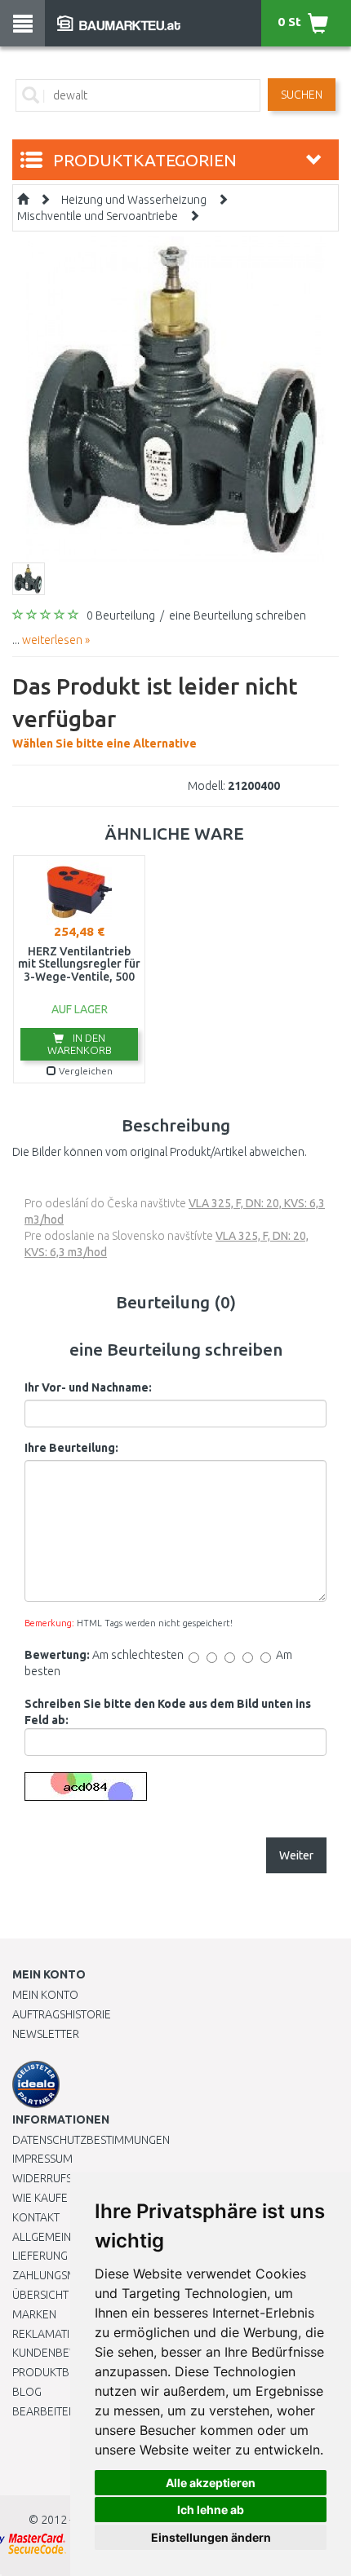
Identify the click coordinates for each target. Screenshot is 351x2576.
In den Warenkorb (80, 1044)
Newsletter (46, 2034)
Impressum (42, 2159)
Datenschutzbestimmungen (91, 2140)
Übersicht (40, 2295)
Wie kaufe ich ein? (61, 2198)
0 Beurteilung (121, 615)
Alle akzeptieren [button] (211, 2483)
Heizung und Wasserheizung (134, 200)
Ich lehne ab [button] (211, 2510)
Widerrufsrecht (59, 2178)
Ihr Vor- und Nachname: (88, 1387)
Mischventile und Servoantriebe (98, 216)
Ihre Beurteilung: (71, 1448)
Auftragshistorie (62, 2014)
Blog (27, 2392)
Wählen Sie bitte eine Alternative (155, 712)
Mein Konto (45, 1995)
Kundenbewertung (67, 2353)
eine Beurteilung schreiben (238, 615)
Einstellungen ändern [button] (211, 2537)
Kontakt (36, 2217)
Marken (34, 2314)
